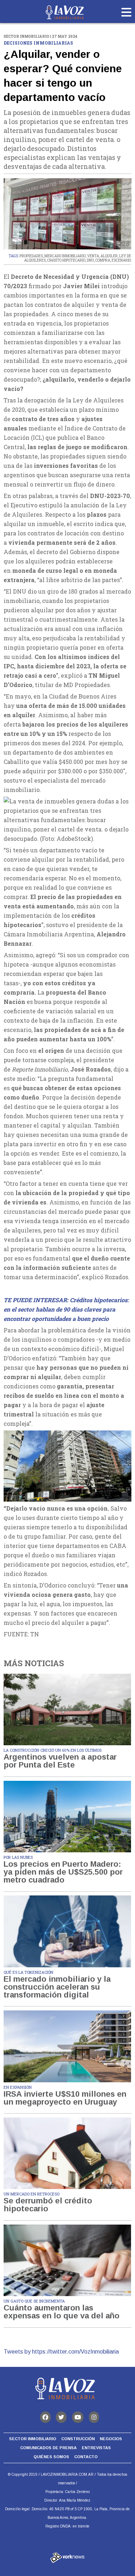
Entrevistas (96, 2448)
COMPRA (103, 260)
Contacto (86, 2457)
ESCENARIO (121, 260)
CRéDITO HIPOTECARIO (66, 260)
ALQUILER (109, 256)
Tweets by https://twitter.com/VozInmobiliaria (61, 2352)
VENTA (93, 256)
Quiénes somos (51, 2457)
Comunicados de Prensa (48, 2448)
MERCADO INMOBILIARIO (65, 256)
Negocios (111, 2439)
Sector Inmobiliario (33, 2439)
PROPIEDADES (31, 256)
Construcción (78, 2439)
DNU (90, 260)
